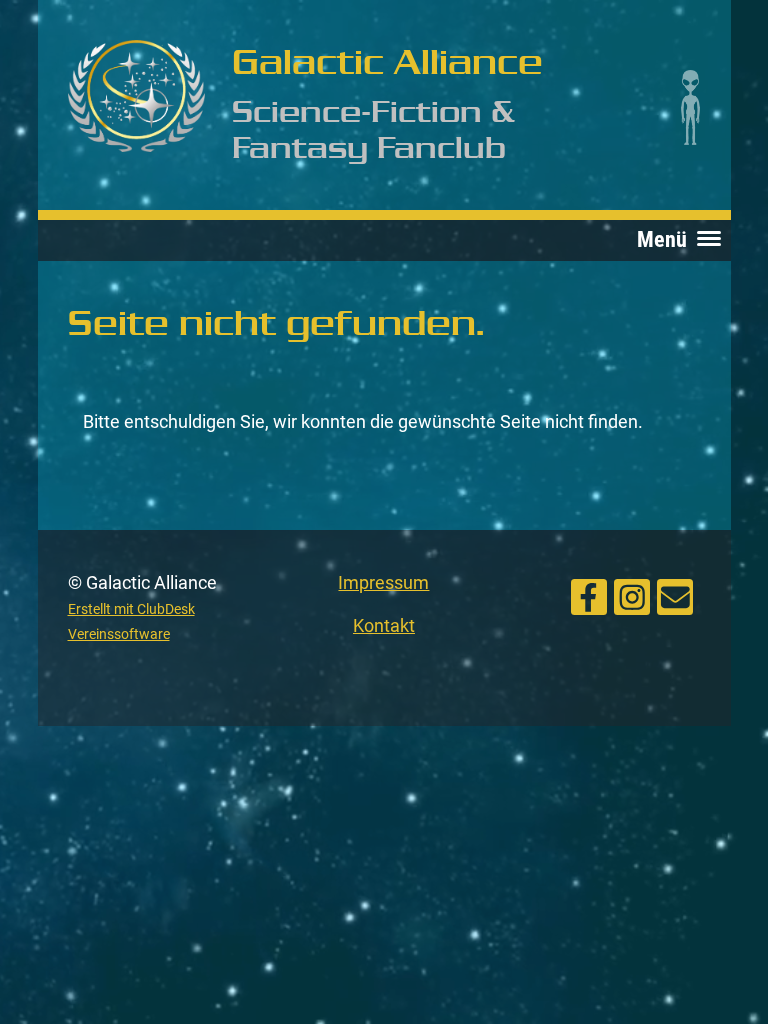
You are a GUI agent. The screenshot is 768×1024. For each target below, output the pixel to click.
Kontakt (384, 625)
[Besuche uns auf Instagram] (632, 595)
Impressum (383, 582)
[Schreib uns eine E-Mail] (675, 595)
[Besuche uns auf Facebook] (589, 595)
